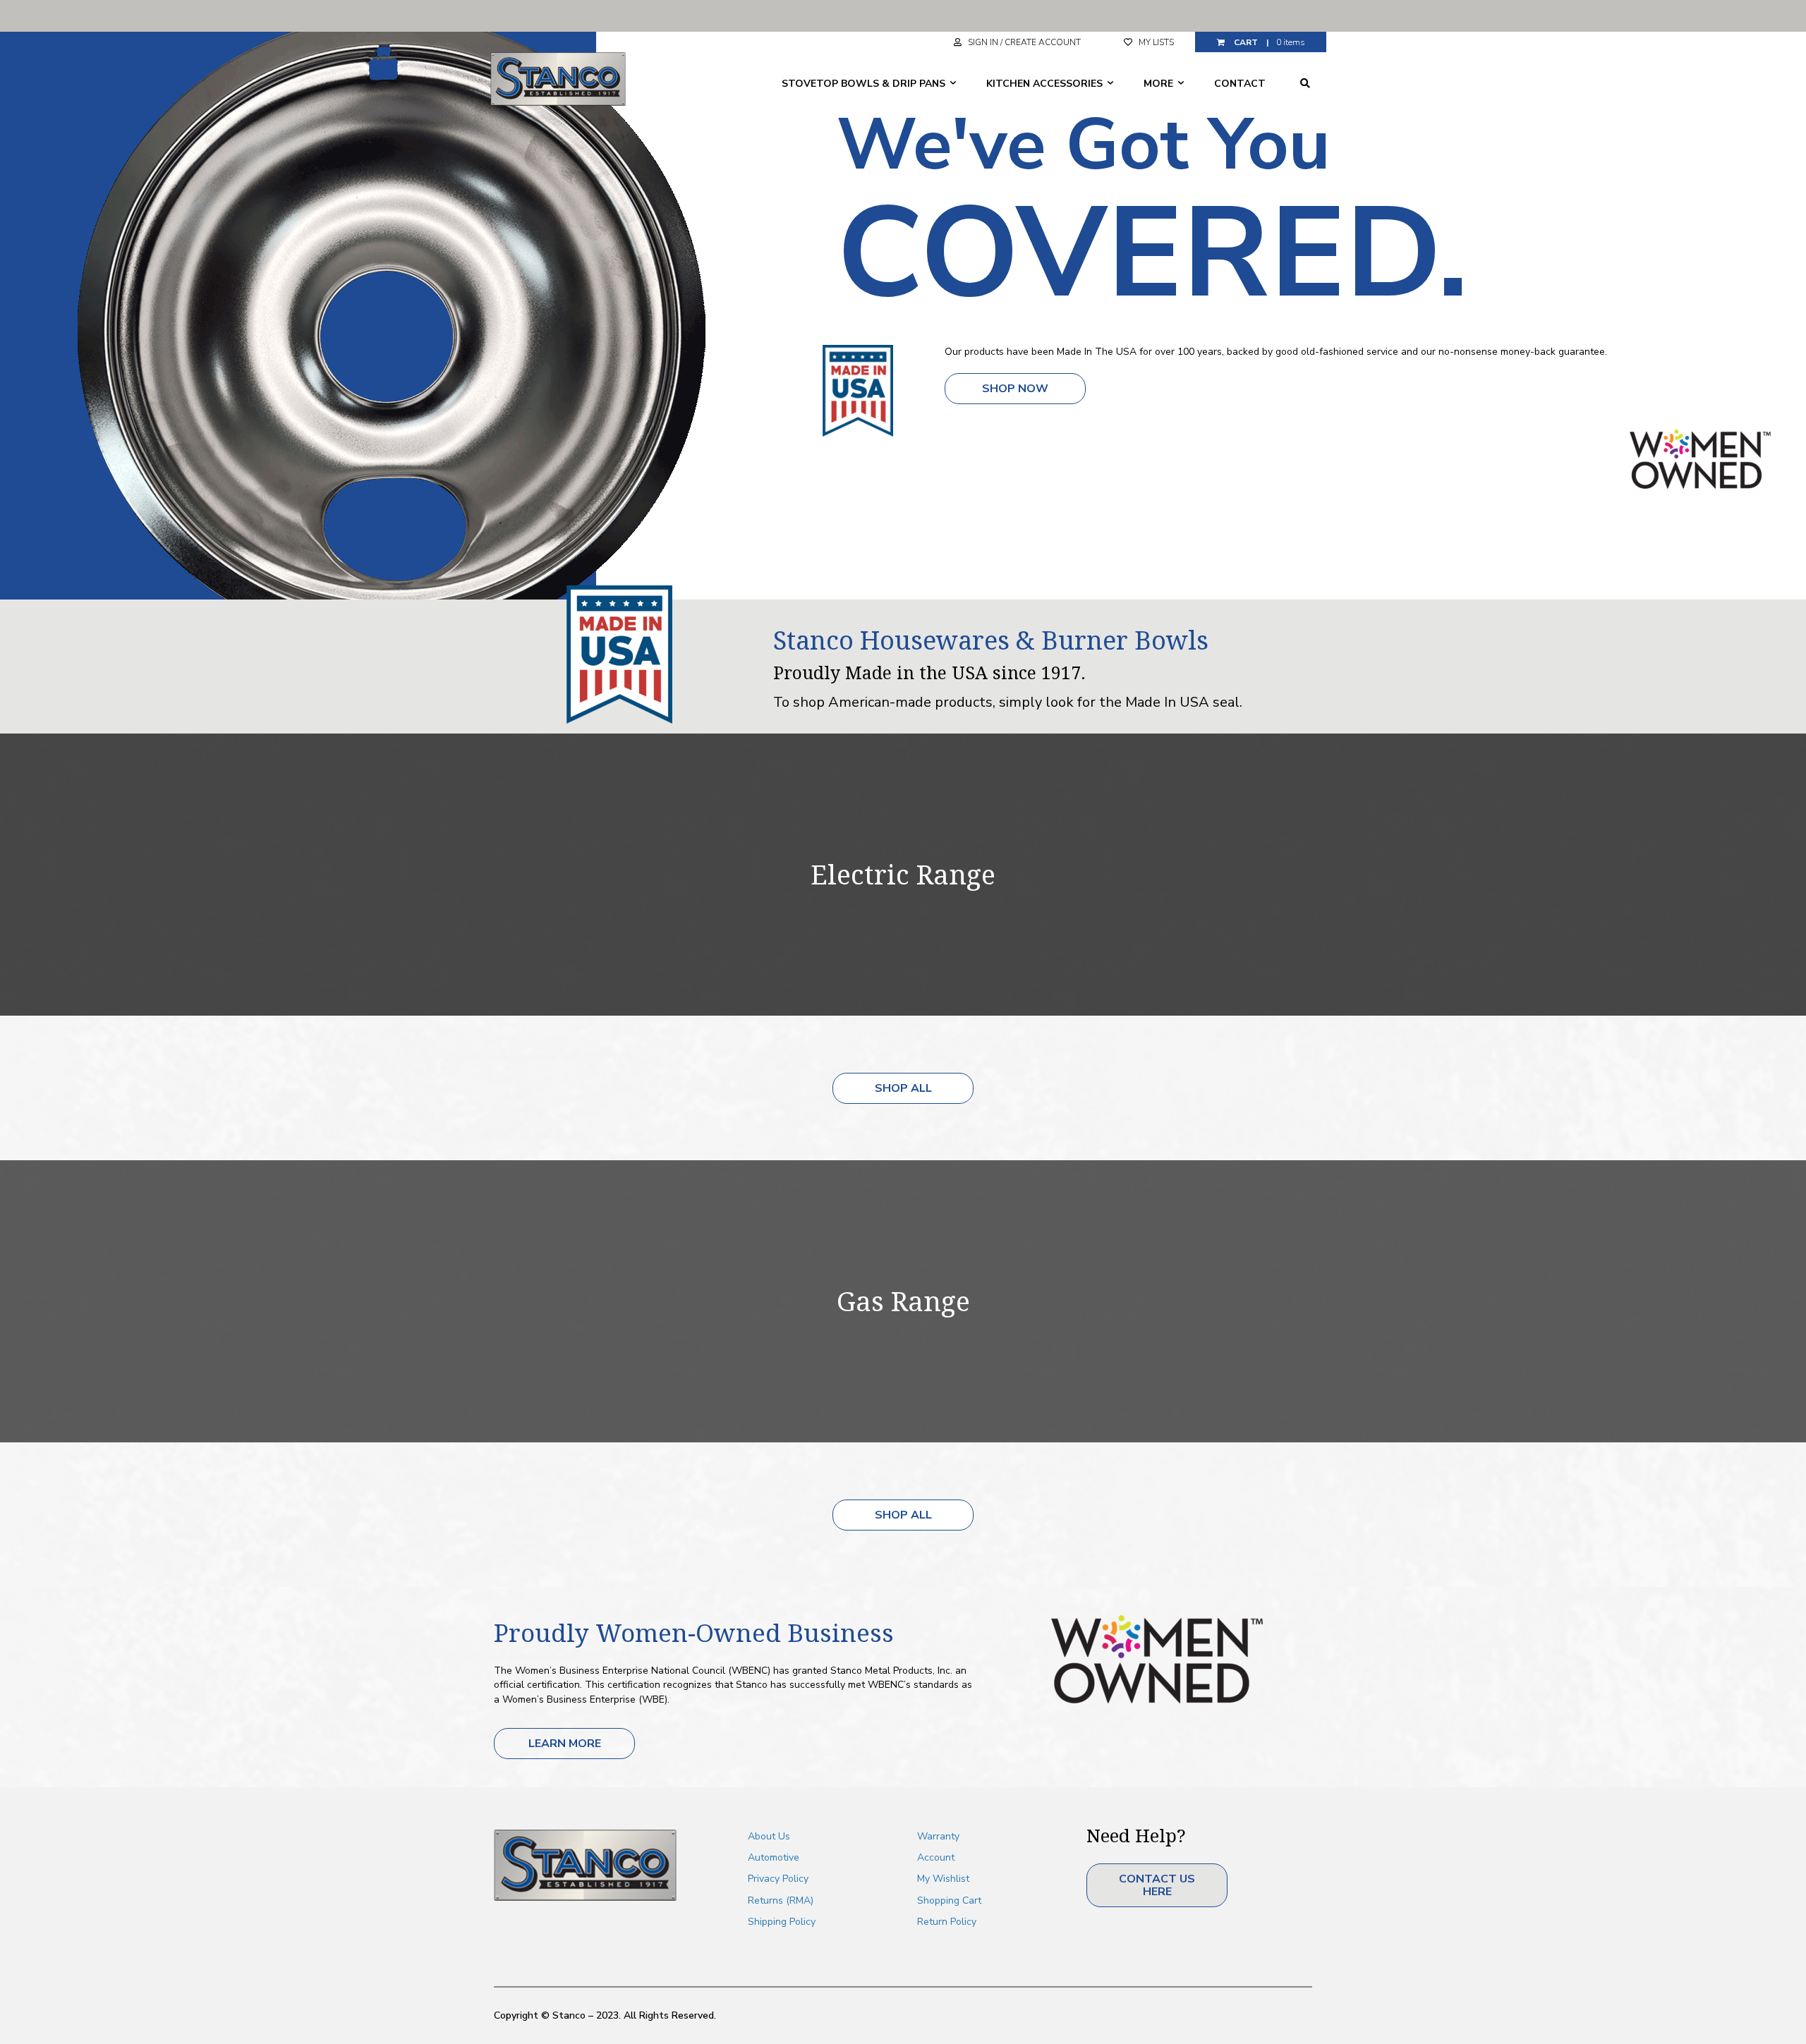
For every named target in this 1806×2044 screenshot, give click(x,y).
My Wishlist (943, 1879)
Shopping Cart (949, 1900)
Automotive (774, 1857)
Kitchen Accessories (1046, 84)
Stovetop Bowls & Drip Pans (865, 84)
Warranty (938, 1836)
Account (936, 1857)
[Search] (1305, 83)
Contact (1240, 84)
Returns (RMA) (781, 1900)
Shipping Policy (782, 1922)
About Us (769, 1836)
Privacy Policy (778, 1879)
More (1160, 84)
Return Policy (947, 1922)
